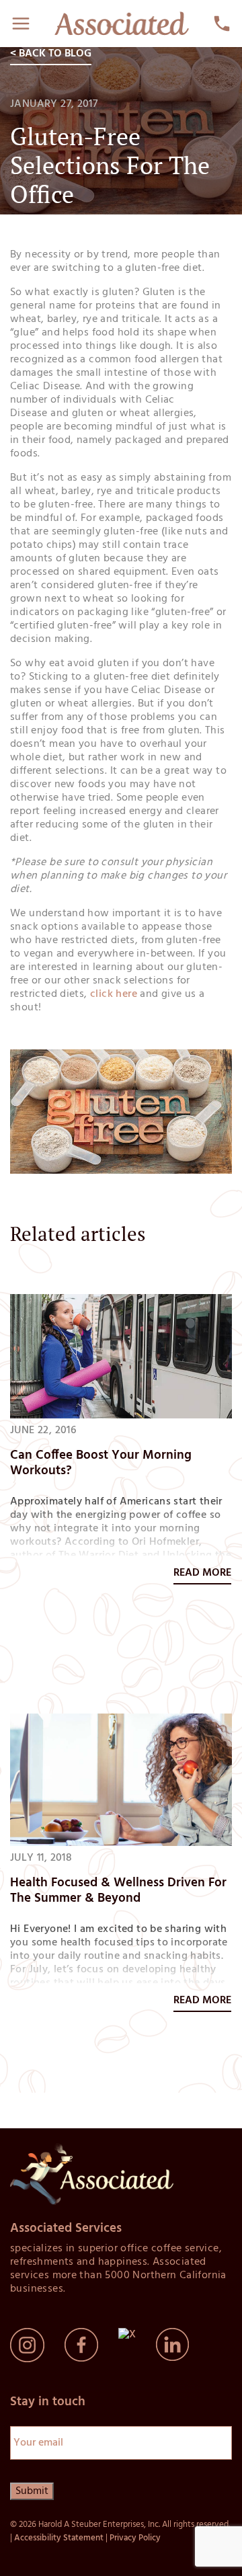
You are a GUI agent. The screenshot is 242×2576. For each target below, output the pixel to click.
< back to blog (51, 54)
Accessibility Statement (59, 2538)
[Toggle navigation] (21, 24)
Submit (32, 2491)
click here (114, 994)
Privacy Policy (135, 2538)
